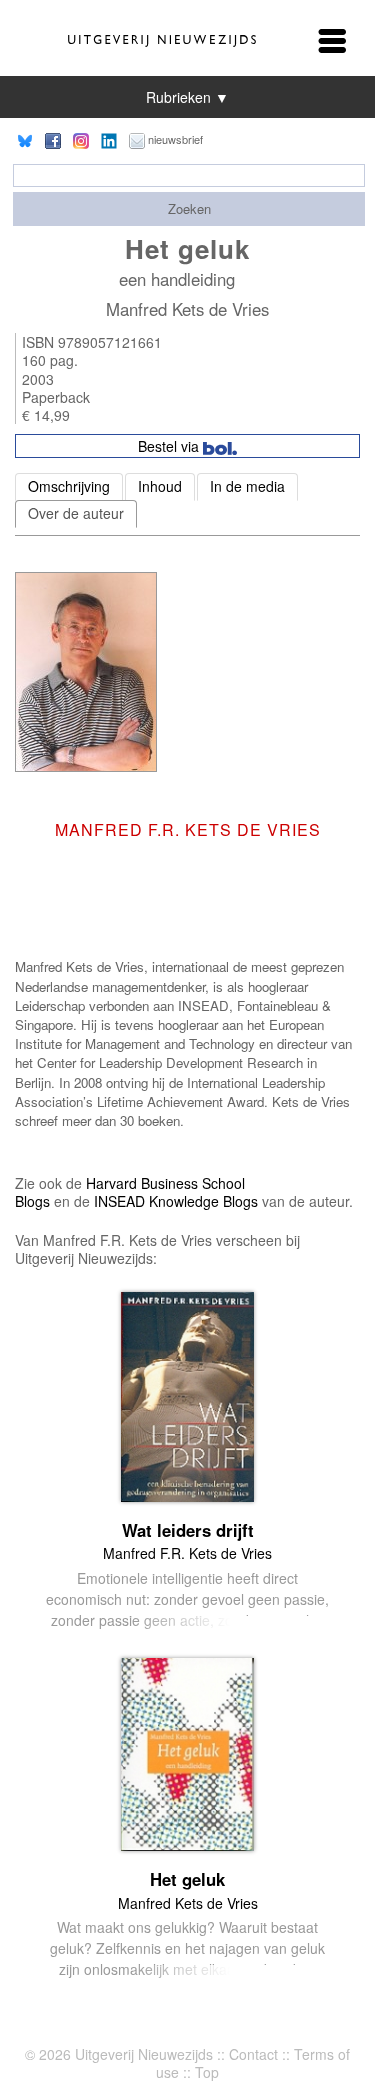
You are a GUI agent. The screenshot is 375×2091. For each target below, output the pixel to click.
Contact (253, 2054)
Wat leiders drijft (188, 1530)
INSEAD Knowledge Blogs (176, 1201)
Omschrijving (69, 486)
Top (207, 2072)
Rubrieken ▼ (187, 97)
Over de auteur (76, 513)
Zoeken (189, 208)
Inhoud (160, 486)
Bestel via (170, 446)
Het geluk (187, 1879)
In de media (247, 486)
